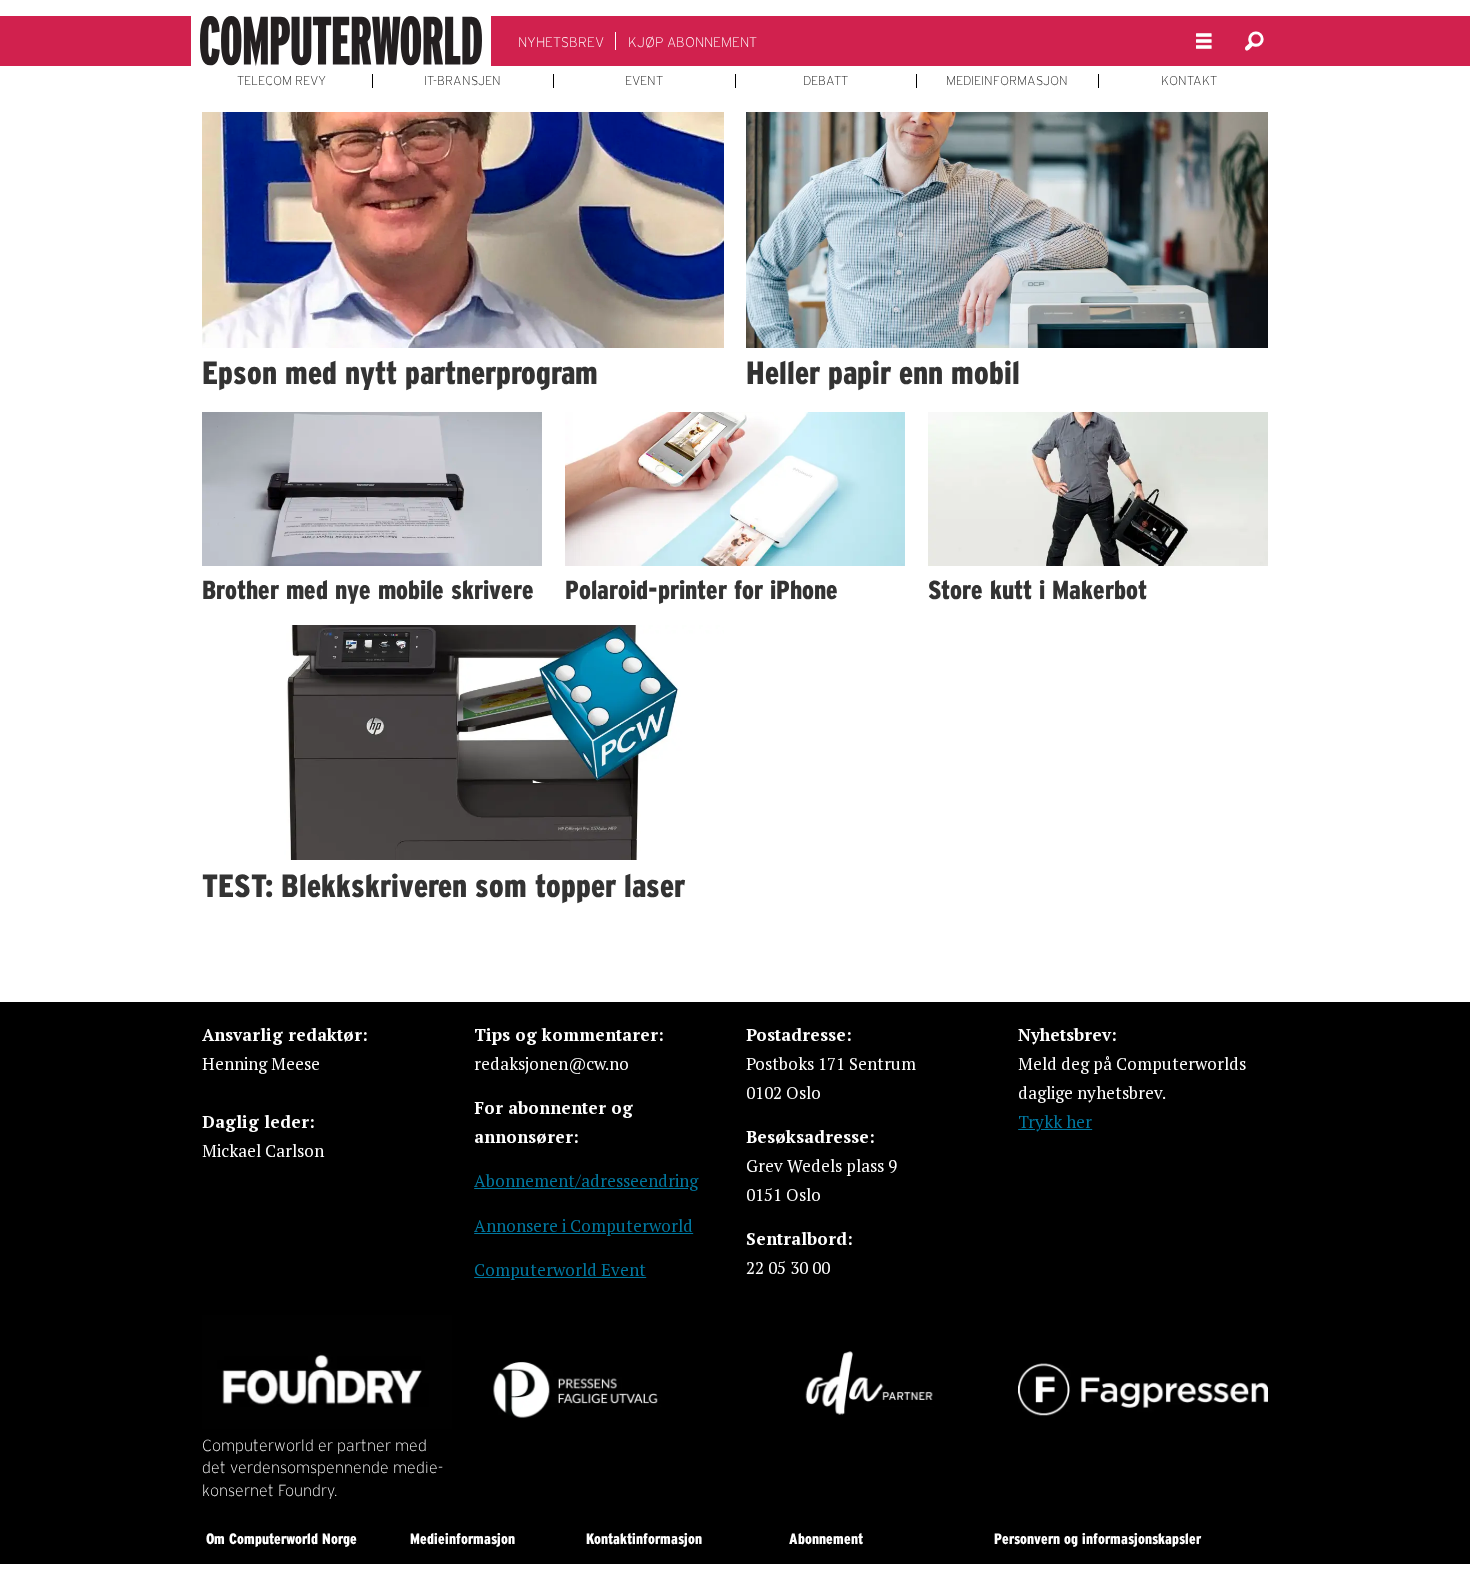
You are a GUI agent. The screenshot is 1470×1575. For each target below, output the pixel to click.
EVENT (644, 81)
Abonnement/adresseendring (586, 1180)
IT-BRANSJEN (462, 81)
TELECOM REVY (281, 81)
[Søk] (1254, 41)
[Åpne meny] (1204, 41)
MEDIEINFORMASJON (1007, 81)
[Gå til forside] (341, 41)
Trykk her (1055, 1121)
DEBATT (825, 81)
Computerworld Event (560, 1269)
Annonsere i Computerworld (583, 1225)
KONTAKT (1189, 81)
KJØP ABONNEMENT (692, 42)
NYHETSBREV (561, 42)
